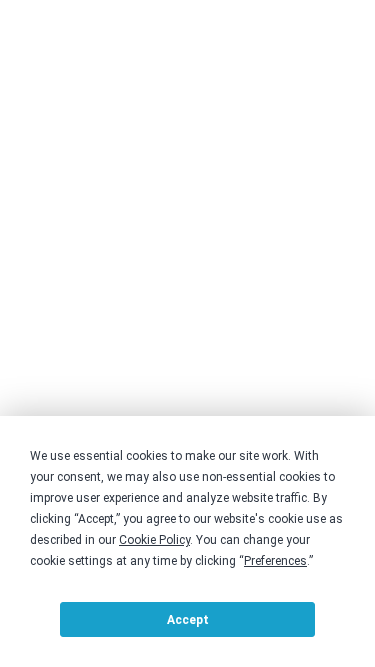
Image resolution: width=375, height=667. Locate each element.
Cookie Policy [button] (154, 540)
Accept (188, 620)
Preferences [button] (275, 561)
